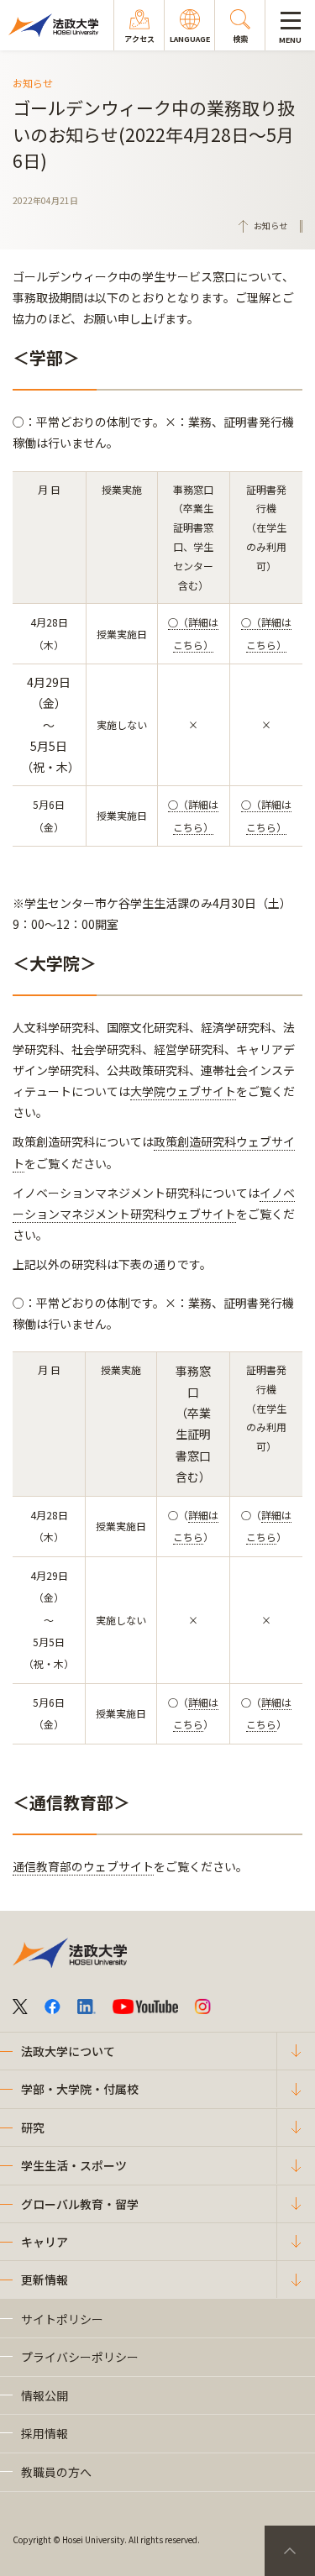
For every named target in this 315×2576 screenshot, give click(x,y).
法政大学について (68, 2051)
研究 (33, 2127)
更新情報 (45, 2280)
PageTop (290, 2551)
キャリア (45, 2242)
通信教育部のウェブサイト (83, 1866)
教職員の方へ (56, 2472)
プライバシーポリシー (80, 2357)
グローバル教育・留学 (80, 2204)
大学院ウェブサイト (183, 1091)
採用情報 (45, 2433)
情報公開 (45, 2395)
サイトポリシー (62, 2319)
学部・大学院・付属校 (80, 2089)
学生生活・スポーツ (74, 2165)
